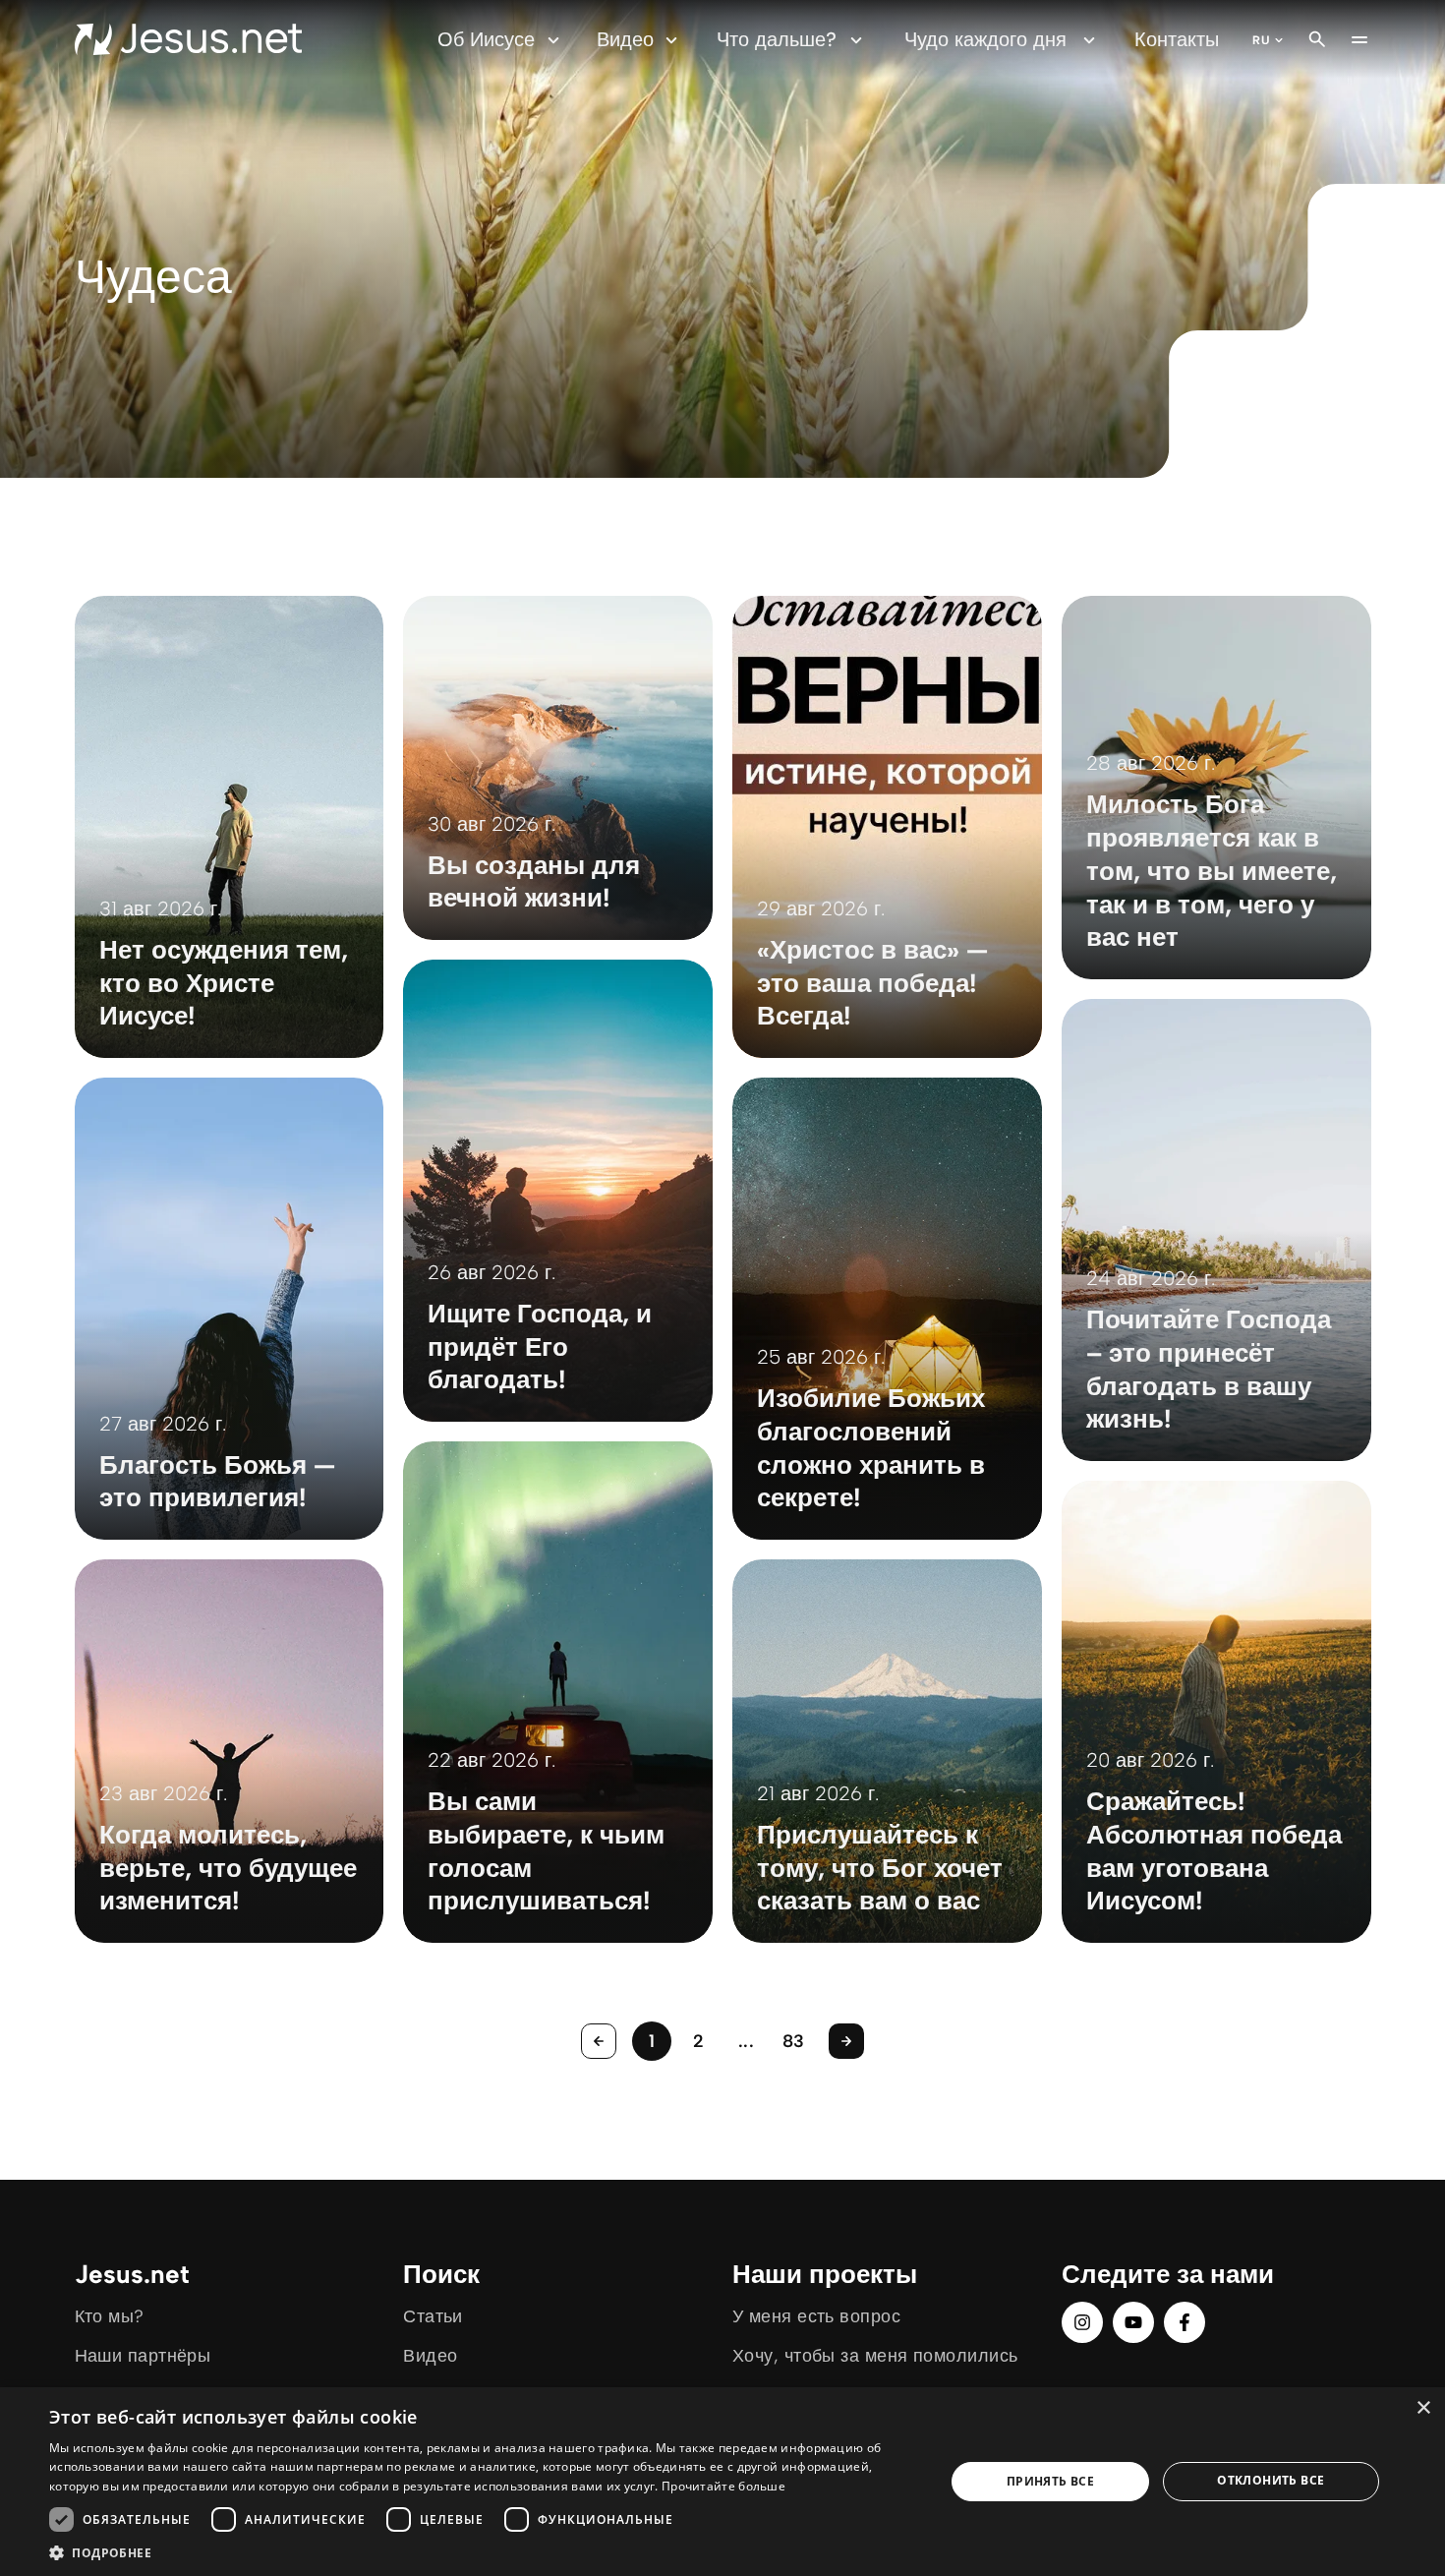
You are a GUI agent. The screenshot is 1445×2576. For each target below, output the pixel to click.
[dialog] (722, 2482)
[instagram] (1082, 2322)
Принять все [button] (1050, 2481)
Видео (625, 39)
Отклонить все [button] (1271, 2480)
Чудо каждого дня (985, 39)
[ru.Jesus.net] (188, 39)
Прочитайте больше (723, 2486)
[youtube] (1133, 2322)
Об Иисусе (486, 39)
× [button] (1423, 2408)
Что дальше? (777, 39)
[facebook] (1185, 2322)
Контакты (1177, 39)
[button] (484, 2552)
